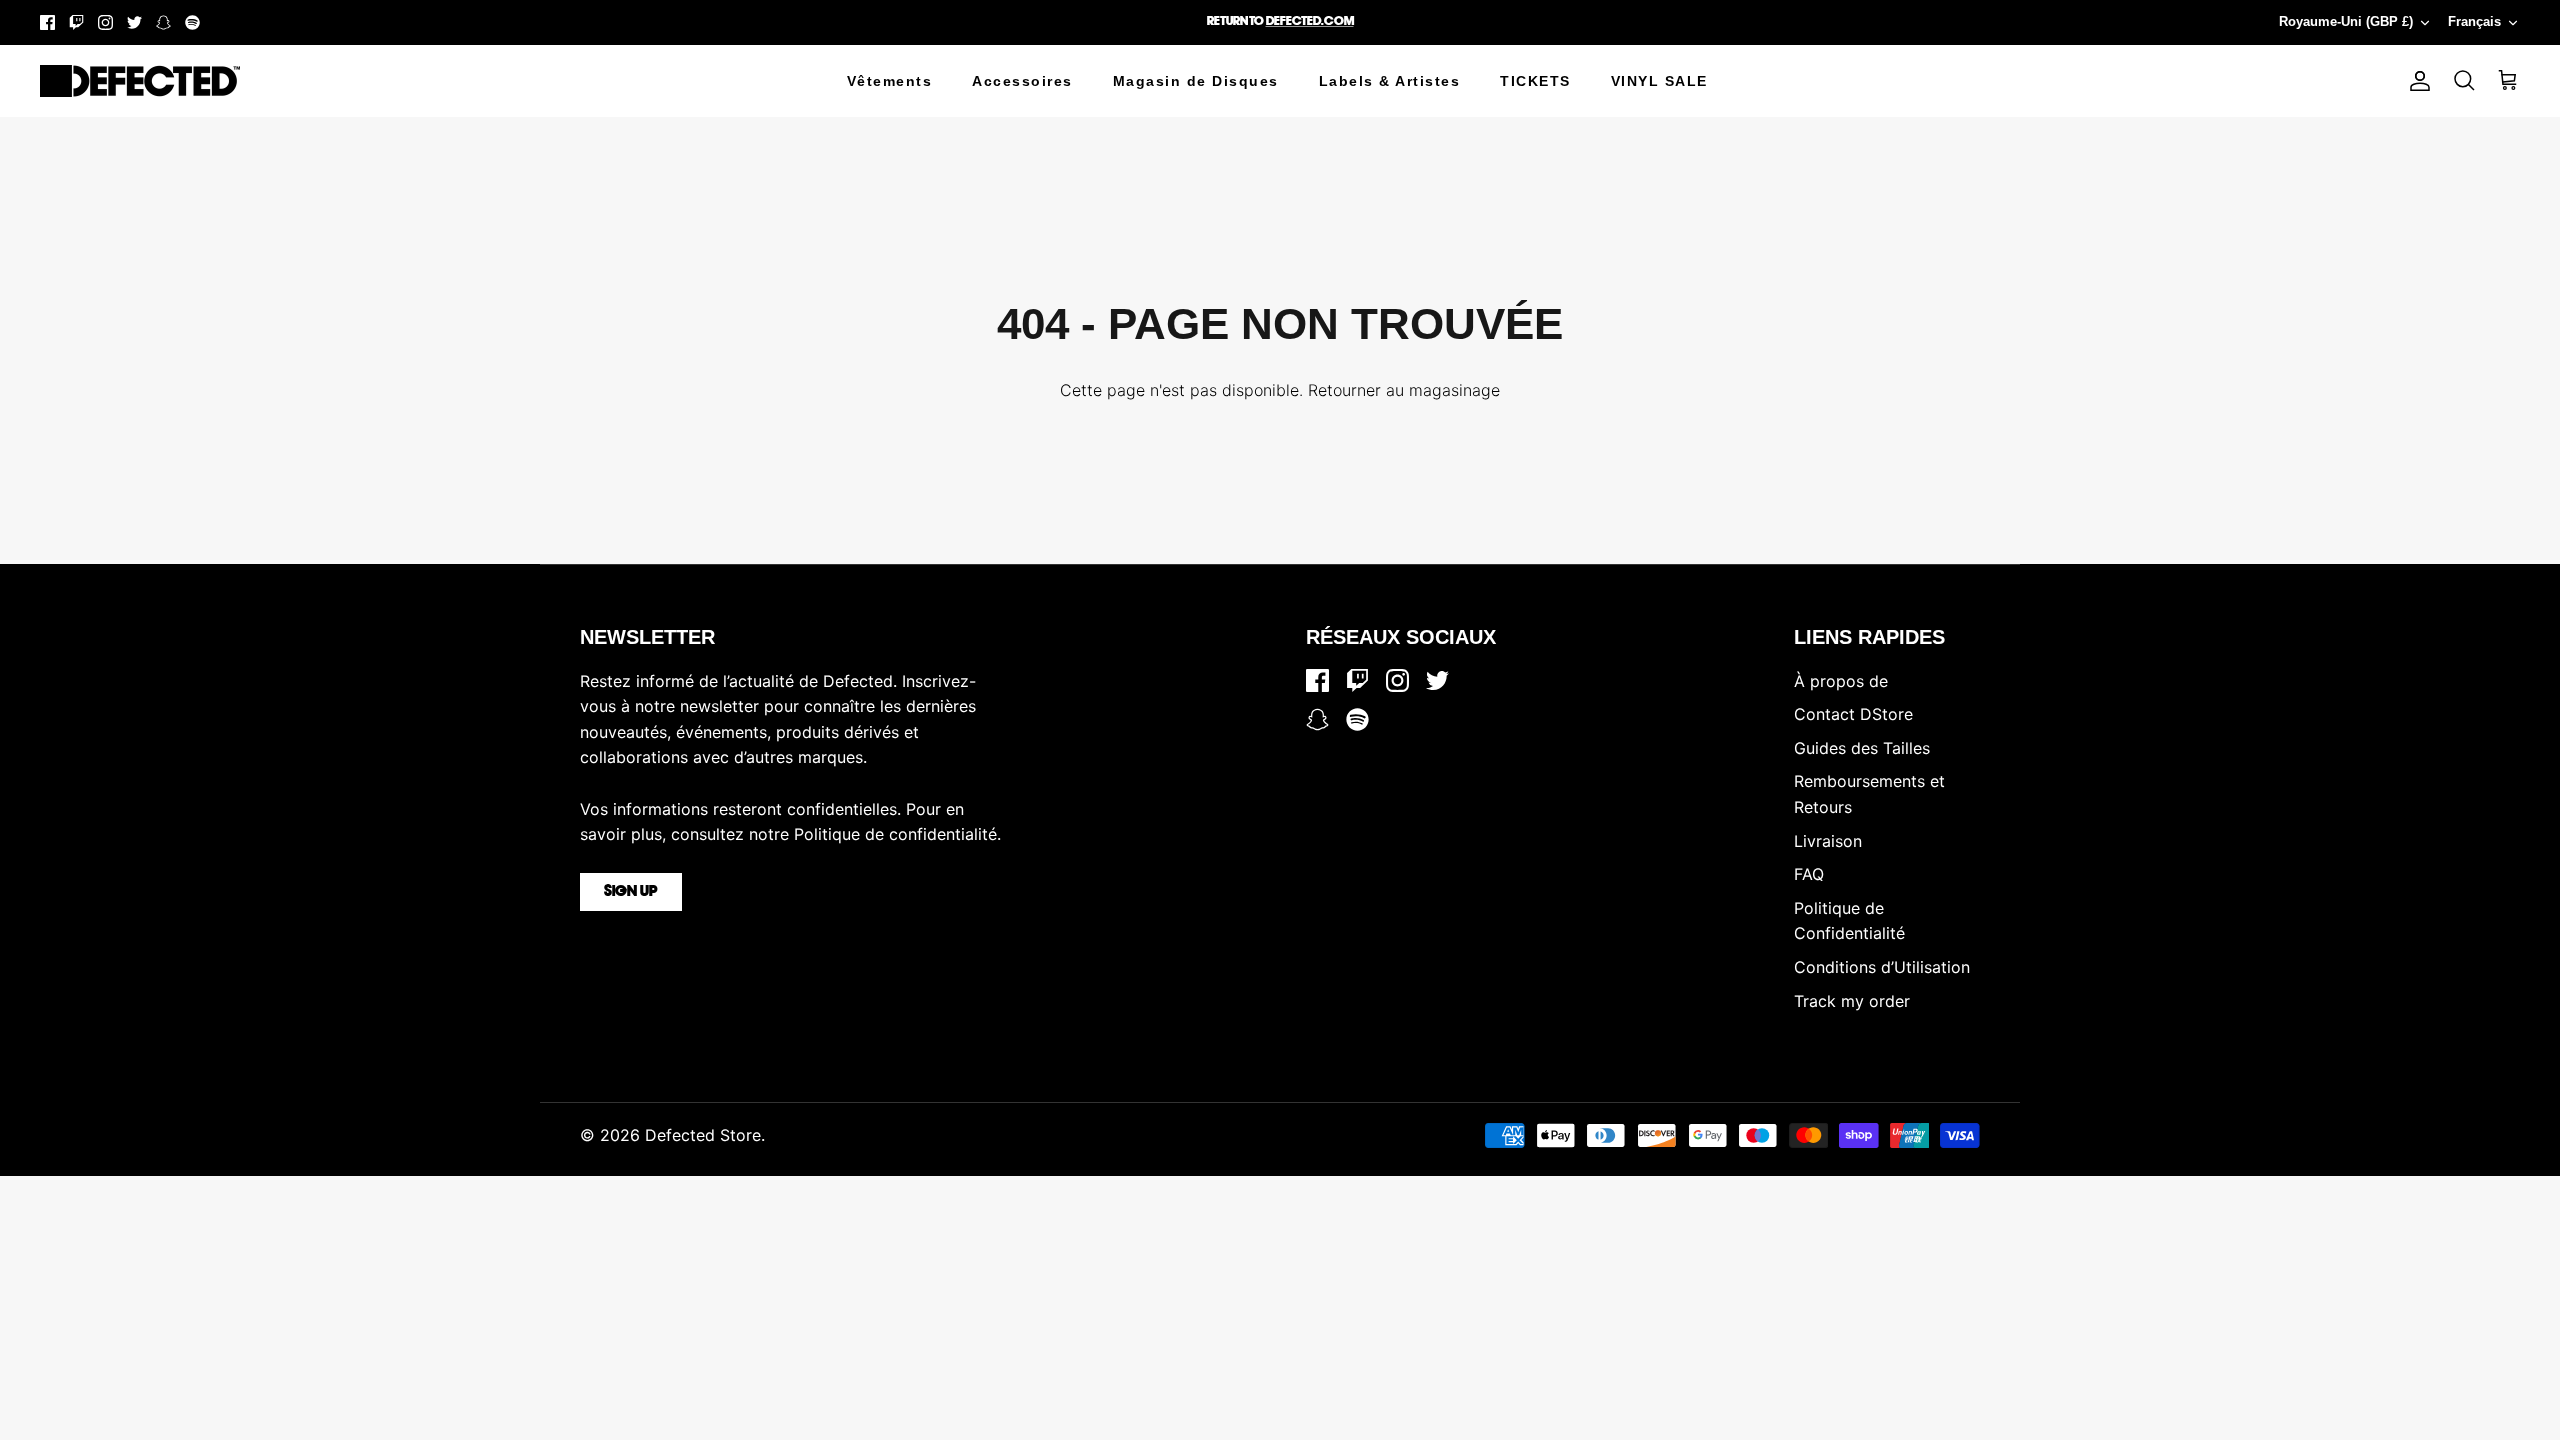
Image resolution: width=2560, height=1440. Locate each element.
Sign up (631, 892)
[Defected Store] (140, 81)
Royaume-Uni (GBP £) (2346, 21)
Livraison (1828, 841)
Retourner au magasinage (1404, 390)
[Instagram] (105, 22)
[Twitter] (134, 22)
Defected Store (703, 1135)
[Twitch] (76, 22)
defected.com (1310, 21)
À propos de (1841, 681)
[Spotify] (192, 22)
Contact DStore (1853, 714)
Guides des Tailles (1862, 748)
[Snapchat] (163, 22)
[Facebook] (47, 22)
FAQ (1809, 874)
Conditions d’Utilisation (1882, 967)
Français (2474, 21)
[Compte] (2416, 81)
